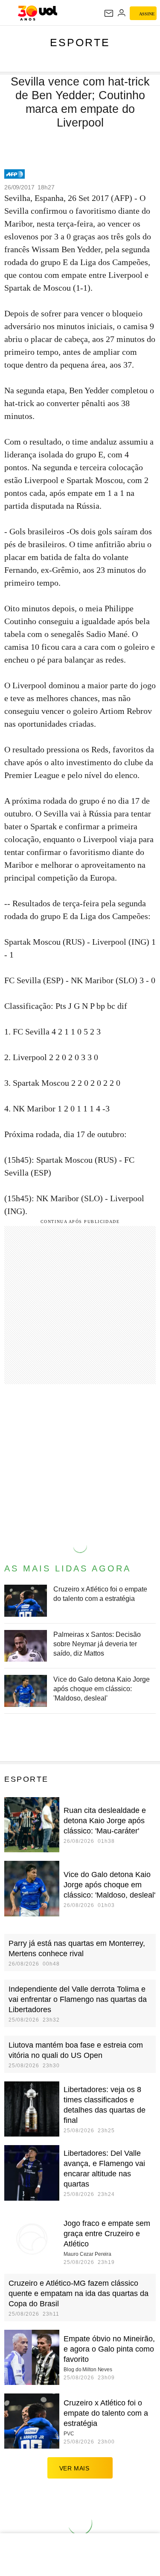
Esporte (80, 42)
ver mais (74, 2468)
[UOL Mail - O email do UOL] (109, 13)
